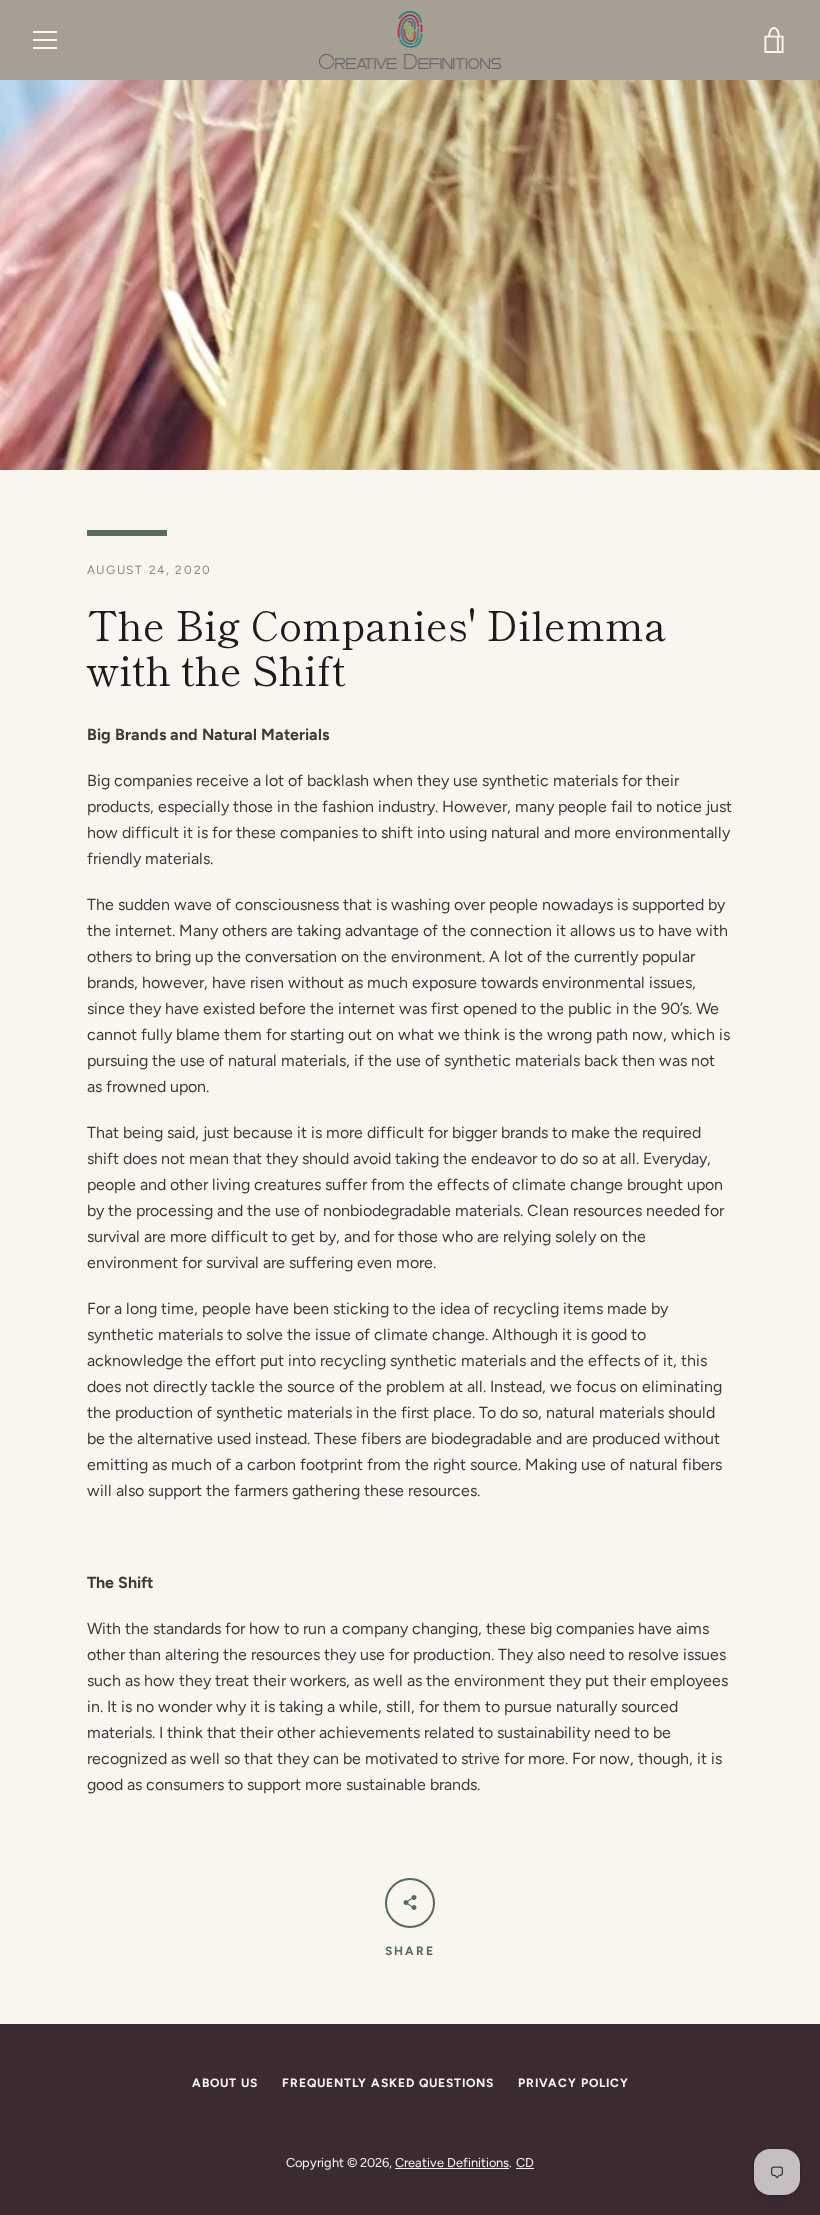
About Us (225, 2083)
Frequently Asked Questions (388, 2083)
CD (525, 2162)
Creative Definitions (452, 2162)
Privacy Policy (573, 2083)
